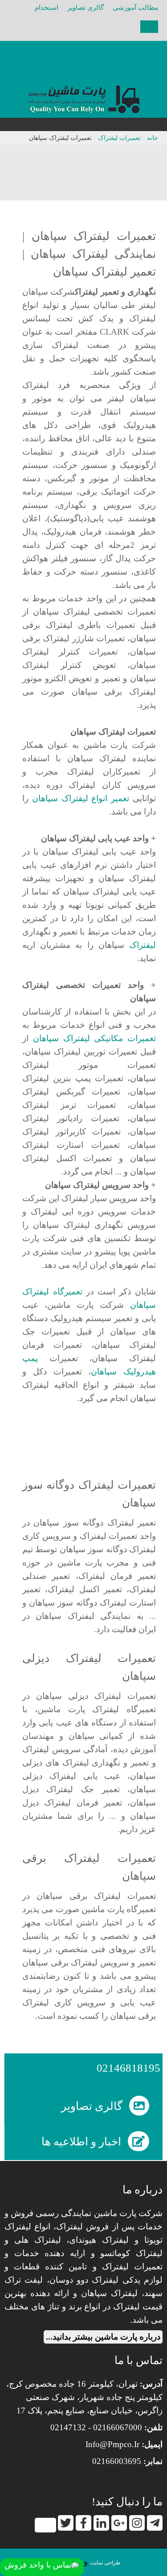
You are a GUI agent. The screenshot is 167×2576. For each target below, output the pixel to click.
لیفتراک (143, 945)
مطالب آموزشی (135, 8)
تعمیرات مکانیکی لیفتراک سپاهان (94, 1038)
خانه (153, 138)
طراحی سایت (105, 2563)
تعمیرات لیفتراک (119, 138)
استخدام (47, 8)
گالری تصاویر (86, 8)
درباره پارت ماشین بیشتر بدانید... (103, 2337)
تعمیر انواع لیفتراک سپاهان (81, 799)
